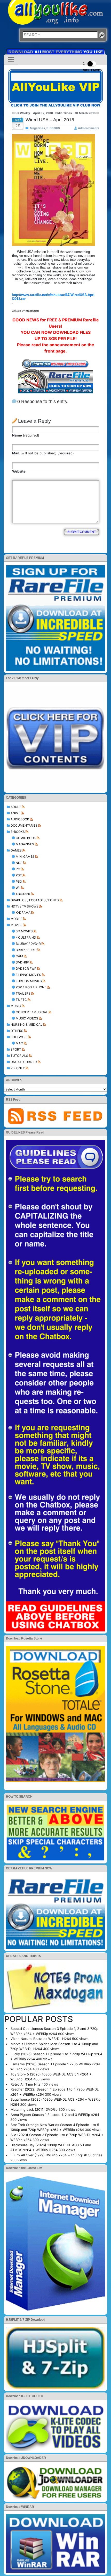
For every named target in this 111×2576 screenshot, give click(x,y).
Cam (19, 956)
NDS (19, 863)
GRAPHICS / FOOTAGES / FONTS (35, 900)
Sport (16, 1049)
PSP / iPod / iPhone (31, 987)
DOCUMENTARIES (24, 825)
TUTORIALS (19, 1056)
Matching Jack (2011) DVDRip (34, 2109)
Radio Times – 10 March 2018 (75, 113)
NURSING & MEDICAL (26, 1025)
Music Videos (27, 1018)
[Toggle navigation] (11, 60)
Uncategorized (24, 1062)
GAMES (16, 850)
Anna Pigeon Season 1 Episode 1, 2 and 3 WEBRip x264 (55, 2115)
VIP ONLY (18, 1068)
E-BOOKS (18, 832)
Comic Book (26, 838)
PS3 (19, 881)
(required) (26, 435)
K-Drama (23, 913)
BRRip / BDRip (26, 950)
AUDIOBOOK (20, 819)
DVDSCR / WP (26, 969)
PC (18, 869)
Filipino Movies (28, 975)
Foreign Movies (29, 981)
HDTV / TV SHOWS (25, 906)
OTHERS (17, 1031)
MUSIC (16, 1006)
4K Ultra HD (26, 937)
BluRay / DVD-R (28, 944)
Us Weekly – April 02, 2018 (34, 113)
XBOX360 (23, 894)
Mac (19, 1043)
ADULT (16, 807)
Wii (18, 888)
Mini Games (25, 857)
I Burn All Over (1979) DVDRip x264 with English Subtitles (57, 2155)
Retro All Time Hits (26, 2084)
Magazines (25, 844)
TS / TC (21, 1000)
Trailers (23, 993)
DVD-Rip (22, 962)
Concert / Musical (32, 1012)
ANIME (15, 813)
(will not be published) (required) (43, 453)
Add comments (89, 128)
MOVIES (17, 925)
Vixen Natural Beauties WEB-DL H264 (41, 2039)
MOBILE (16, 919)
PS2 (19, 875)
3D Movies (24, 931)
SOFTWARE (19, 1037)
